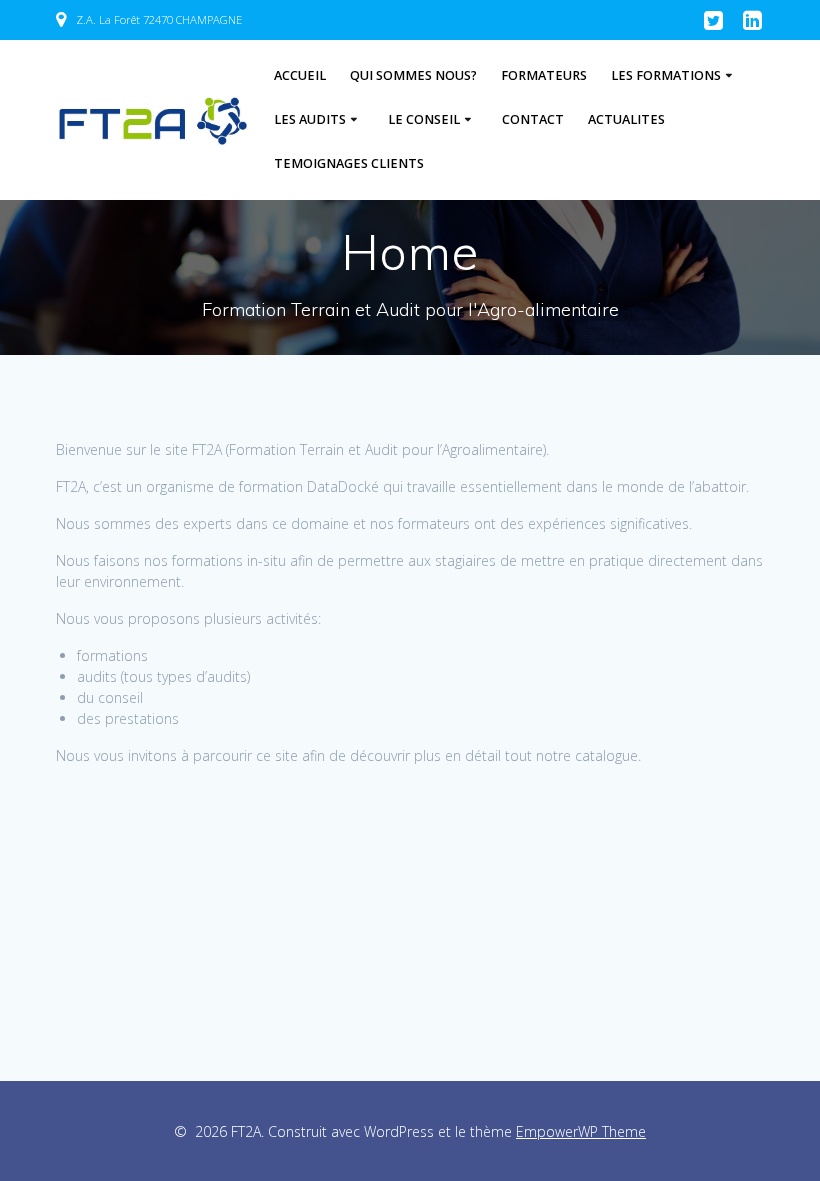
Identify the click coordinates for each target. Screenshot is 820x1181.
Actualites (626, 119)
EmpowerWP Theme (581, 1131)
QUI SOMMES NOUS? (413, 75)
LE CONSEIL (424, 119)
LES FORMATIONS (666, 75)
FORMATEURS (544, 75)
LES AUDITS (310, 119)
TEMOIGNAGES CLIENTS (349, 163)
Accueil (300, 75)
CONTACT (533, 119)
